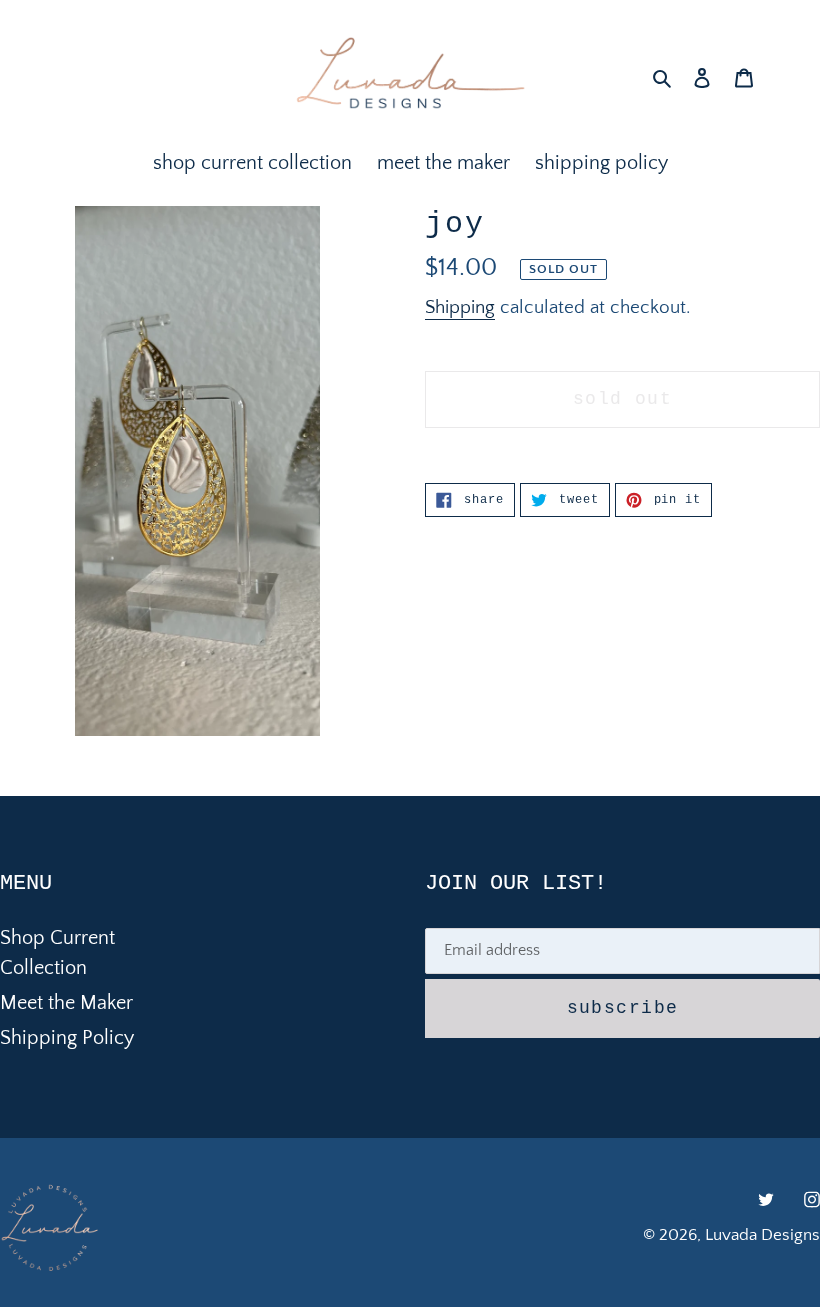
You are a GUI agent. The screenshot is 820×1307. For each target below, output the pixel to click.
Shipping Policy (67, 1038)
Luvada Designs (762, 1235)
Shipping (460, 307)
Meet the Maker (66, 1003)
